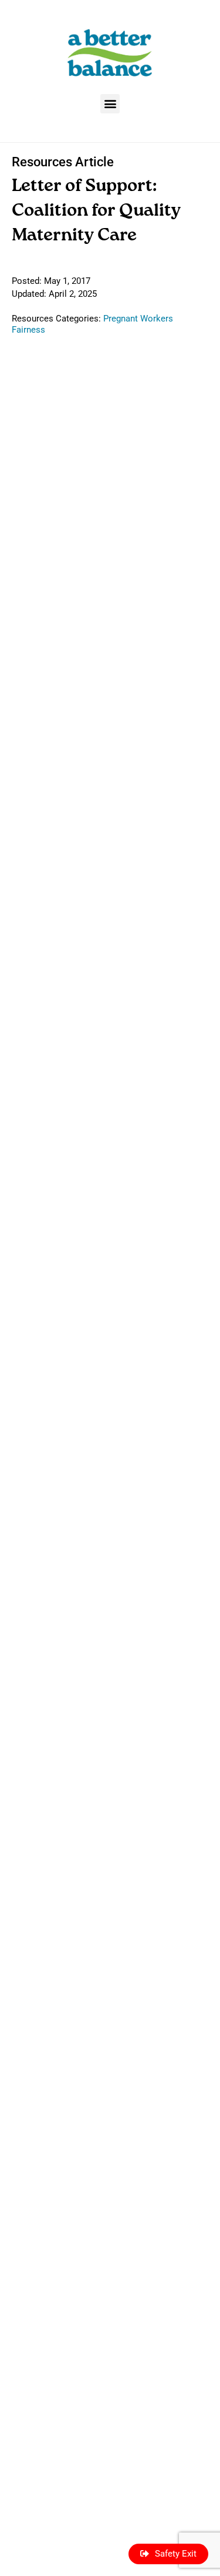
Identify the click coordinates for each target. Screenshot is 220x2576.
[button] (110, 104)
